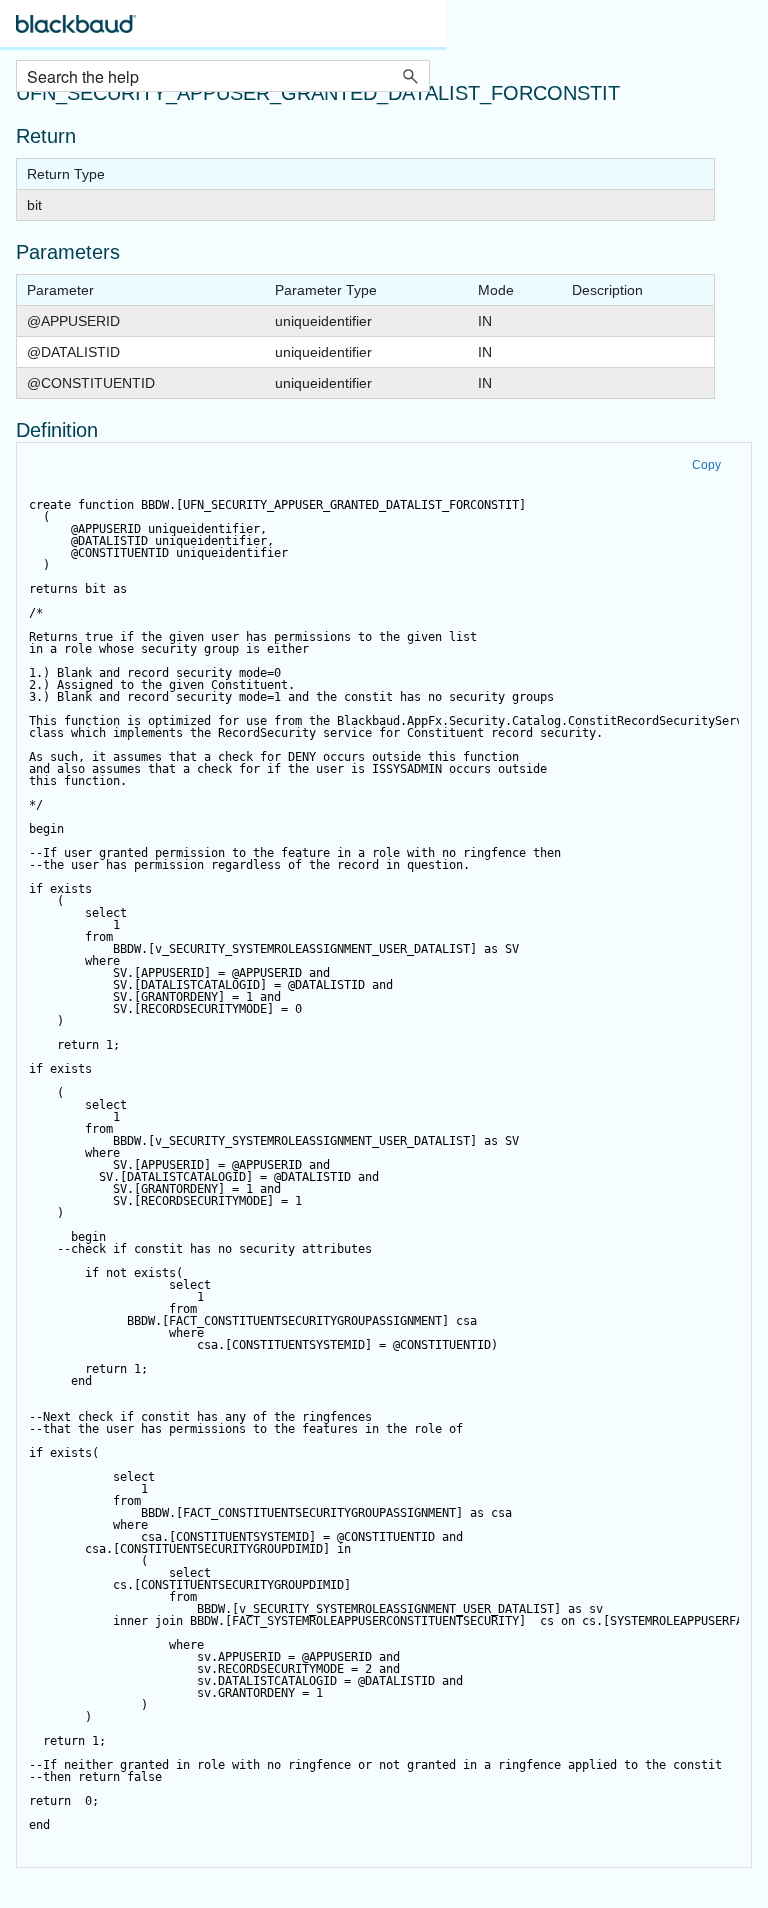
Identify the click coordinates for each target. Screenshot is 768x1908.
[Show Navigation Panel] (419, 30)
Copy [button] (706, 465)
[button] (410, 76)
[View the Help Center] (76, 32)
